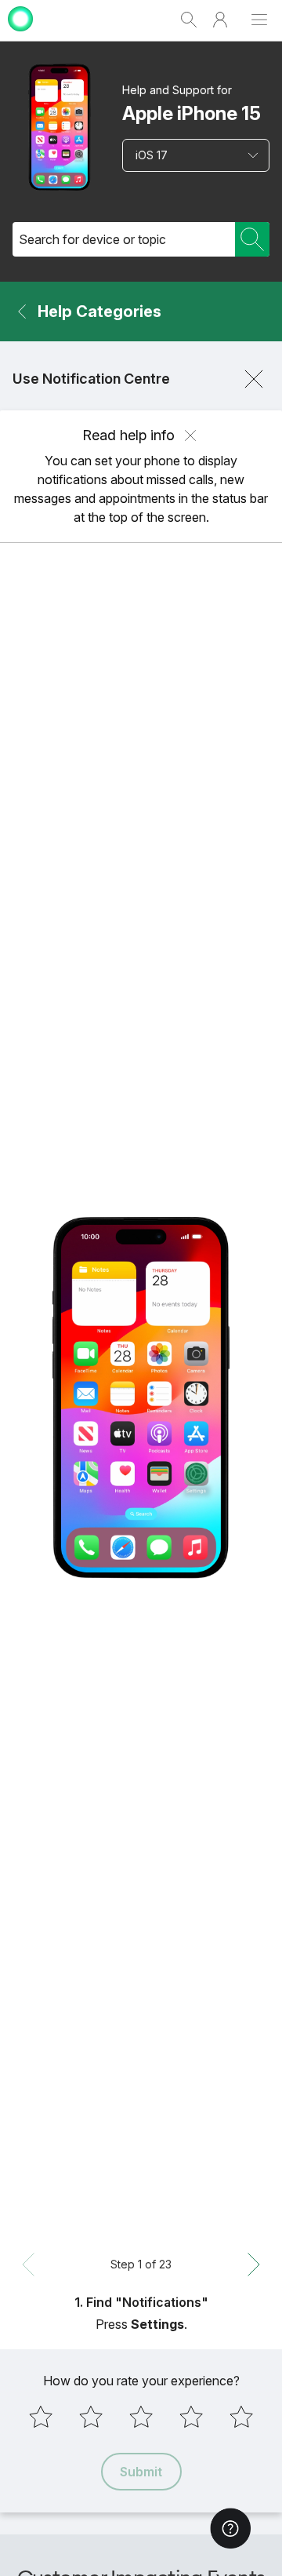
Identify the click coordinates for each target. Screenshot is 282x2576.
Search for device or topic (92, 239)
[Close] (254, 379)
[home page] (20, 33)
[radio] (41, 2417)
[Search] (252, 239)
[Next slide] (254, 2264)
